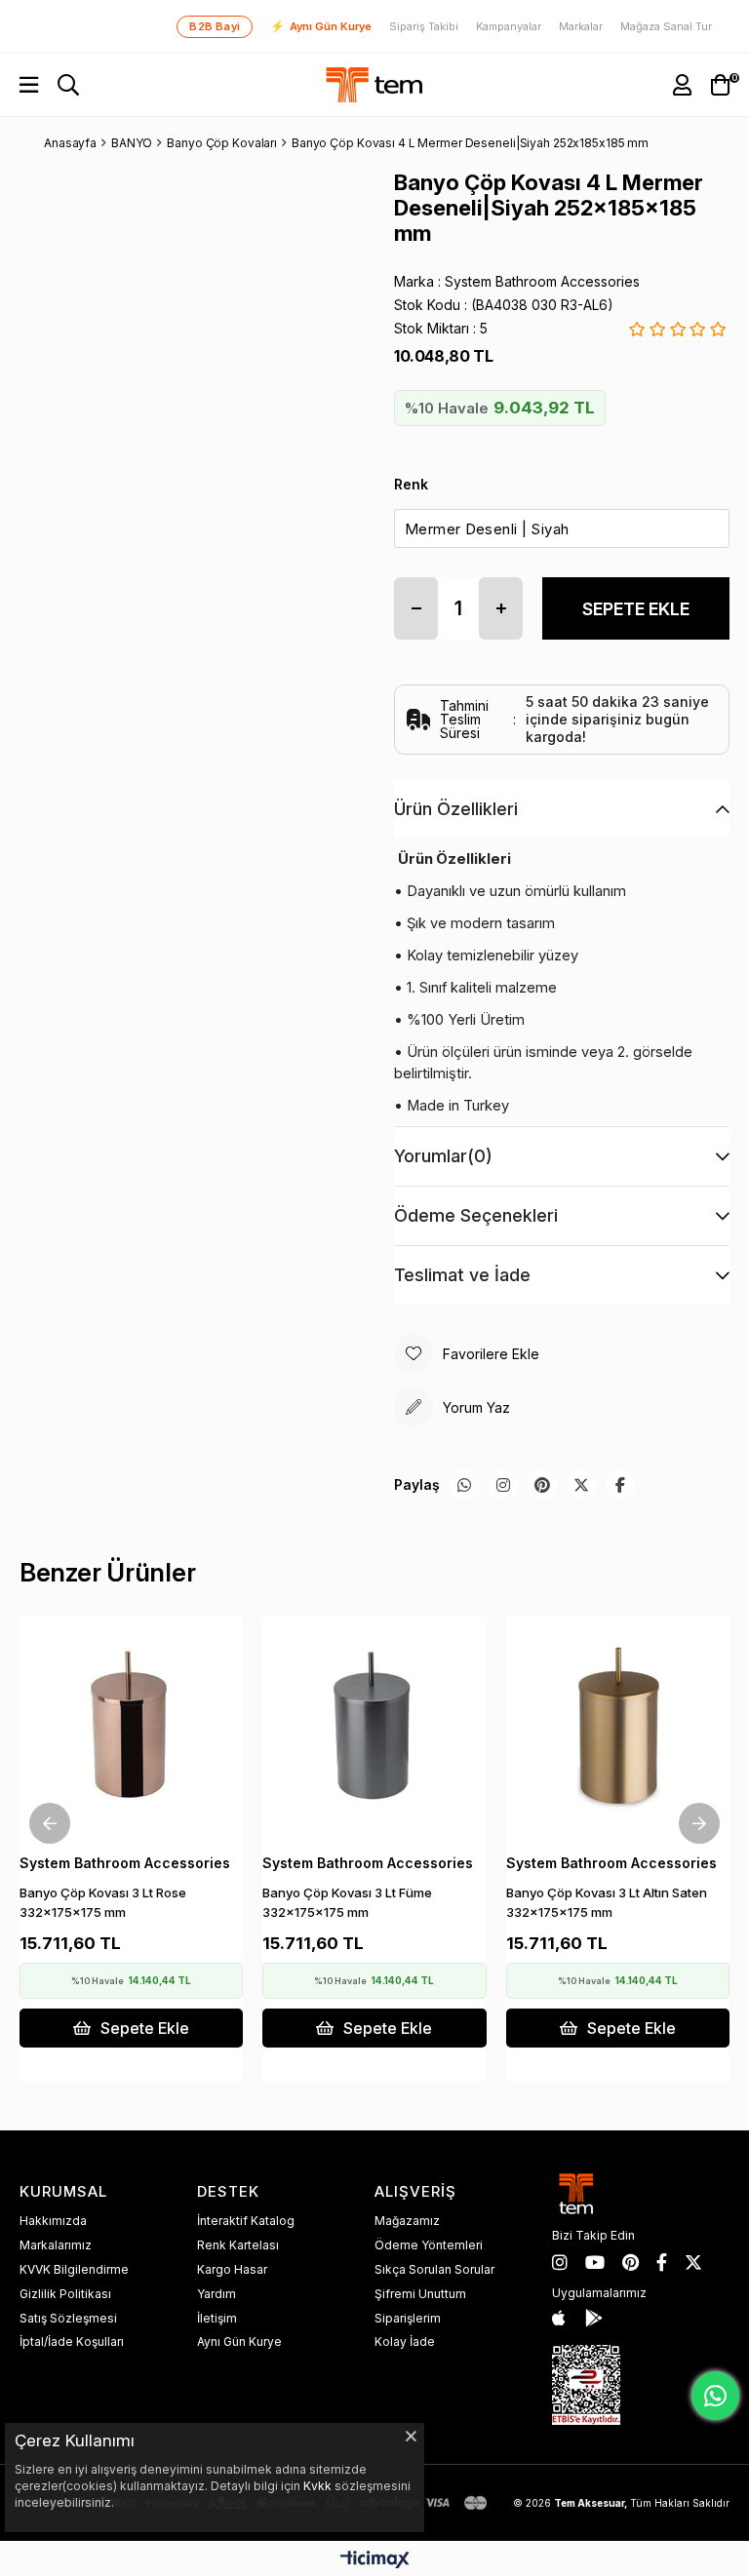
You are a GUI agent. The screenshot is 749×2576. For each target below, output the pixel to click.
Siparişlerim (408, 2318)
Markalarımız (56, 2245)
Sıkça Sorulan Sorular (434, 2269)
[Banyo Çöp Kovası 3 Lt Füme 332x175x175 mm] (374, 1728)
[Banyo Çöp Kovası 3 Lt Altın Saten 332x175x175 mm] (618, 1728)
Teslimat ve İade (462, 1275)
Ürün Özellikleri (456, 809)
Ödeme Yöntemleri (429, 2245)
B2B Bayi (215, 26)
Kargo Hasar (232, 2269)
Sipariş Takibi (424, 27)
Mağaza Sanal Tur (666, 27)
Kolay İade (405, 2342)
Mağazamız (407, 2221)
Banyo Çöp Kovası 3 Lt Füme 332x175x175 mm (347, 1902)
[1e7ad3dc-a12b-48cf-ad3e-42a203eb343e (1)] (586, 2385)
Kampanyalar (509, 27)
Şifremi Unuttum (420, 2294)
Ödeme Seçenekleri (476, 1215)
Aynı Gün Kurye (321, 26)
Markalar (581, 27)
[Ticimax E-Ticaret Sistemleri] (375, 2561)
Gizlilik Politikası (65, 2294)
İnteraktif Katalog (246, 2221)
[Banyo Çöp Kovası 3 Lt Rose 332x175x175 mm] (131, 1728)
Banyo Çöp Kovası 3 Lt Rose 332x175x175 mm (103, 1902)
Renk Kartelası (238, 2245)
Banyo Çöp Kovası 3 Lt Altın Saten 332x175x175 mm (607, 1902)
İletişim (217, 2318)
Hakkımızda (53, 2221)
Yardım (217, 2294)
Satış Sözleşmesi (68, 2318)
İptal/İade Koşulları (72, 2342)
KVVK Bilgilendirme (74, 2269)
